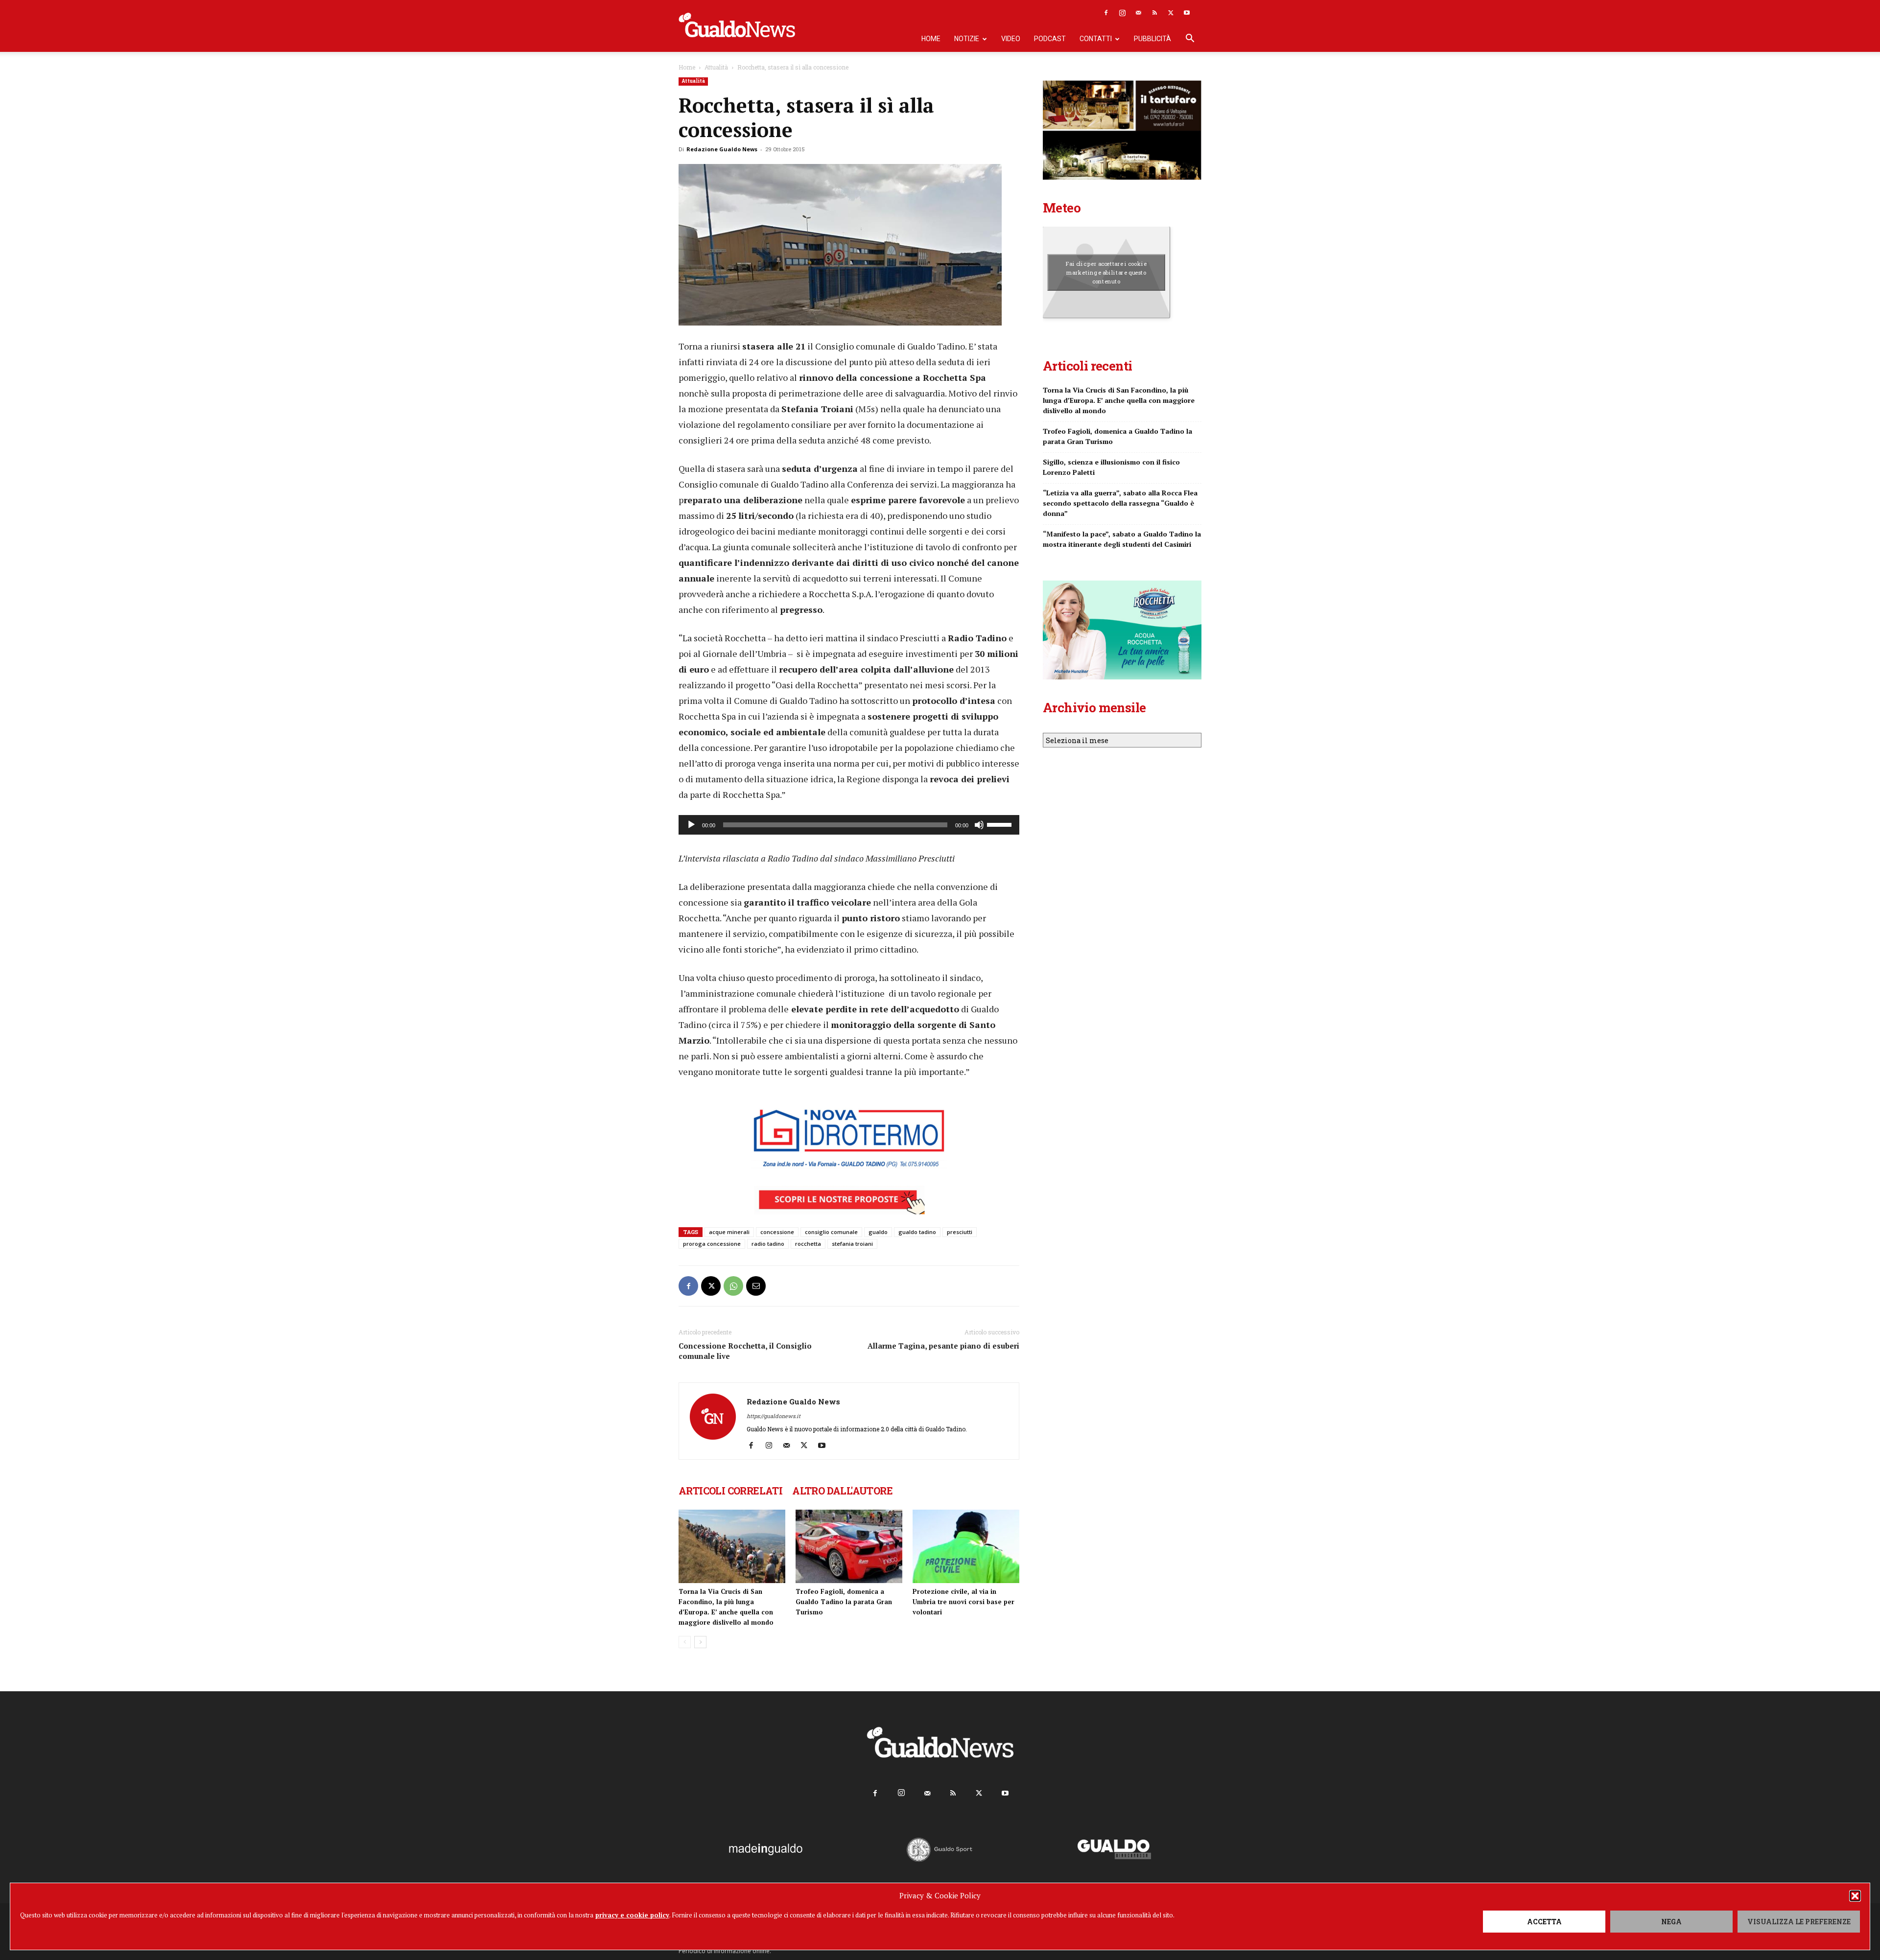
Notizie (967, 39)
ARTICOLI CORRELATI (730, 1491)
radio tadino (768, 1244)
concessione (777, 1232)
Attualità (716, 67)
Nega (1671, 1922)
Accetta (1544, 1922)
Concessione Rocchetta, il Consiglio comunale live (745, 1351)
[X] (1171, 13)
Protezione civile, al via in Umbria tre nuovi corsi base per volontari (963, 1602)
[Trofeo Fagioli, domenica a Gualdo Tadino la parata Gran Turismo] (849, 1546)
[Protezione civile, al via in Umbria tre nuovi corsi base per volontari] (966, 1546)
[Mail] (1138, 13)
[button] (1855, 1896)
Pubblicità (1152, 39)
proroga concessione (712, 1244)
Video (1011, 39)
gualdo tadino (917, 1232)
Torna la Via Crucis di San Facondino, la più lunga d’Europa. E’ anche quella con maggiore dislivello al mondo (1119, 400)
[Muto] (979, 825)
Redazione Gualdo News (722, 149)
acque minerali (729, 1232)
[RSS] (1154, 13)
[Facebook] (1106, 13)
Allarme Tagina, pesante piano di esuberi (943, 1346)
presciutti (960, 1232)
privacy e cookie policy (632, 1915)
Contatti (1096, 39)
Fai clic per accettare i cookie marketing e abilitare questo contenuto (1106, 272)
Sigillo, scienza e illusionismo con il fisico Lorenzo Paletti (1111, 467)
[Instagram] (1122, 13)
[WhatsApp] (733, 1286)
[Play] (691, 825)
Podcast (1050, 39)
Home (931, 39)
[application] (849, 825)
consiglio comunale (831, 1232)
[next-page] (700, 1642)
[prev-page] (685, 1642)
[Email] (756, 1286)
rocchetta (808, 1244)
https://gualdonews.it (774, 1416)
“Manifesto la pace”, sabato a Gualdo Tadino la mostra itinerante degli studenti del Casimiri (1122, 539)
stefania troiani (852, 1244)
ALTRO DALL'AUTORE (842, 1491)
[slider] (1001, 824)
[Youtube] (1187, 13)
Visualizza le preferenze (1799, 1922)
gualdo (878, 1232)
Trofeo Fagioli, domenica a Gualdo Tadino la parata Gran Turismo (844, 1602)
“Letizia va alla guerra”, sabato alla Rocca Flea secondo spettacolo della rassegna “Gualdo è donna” (1120, 503)
